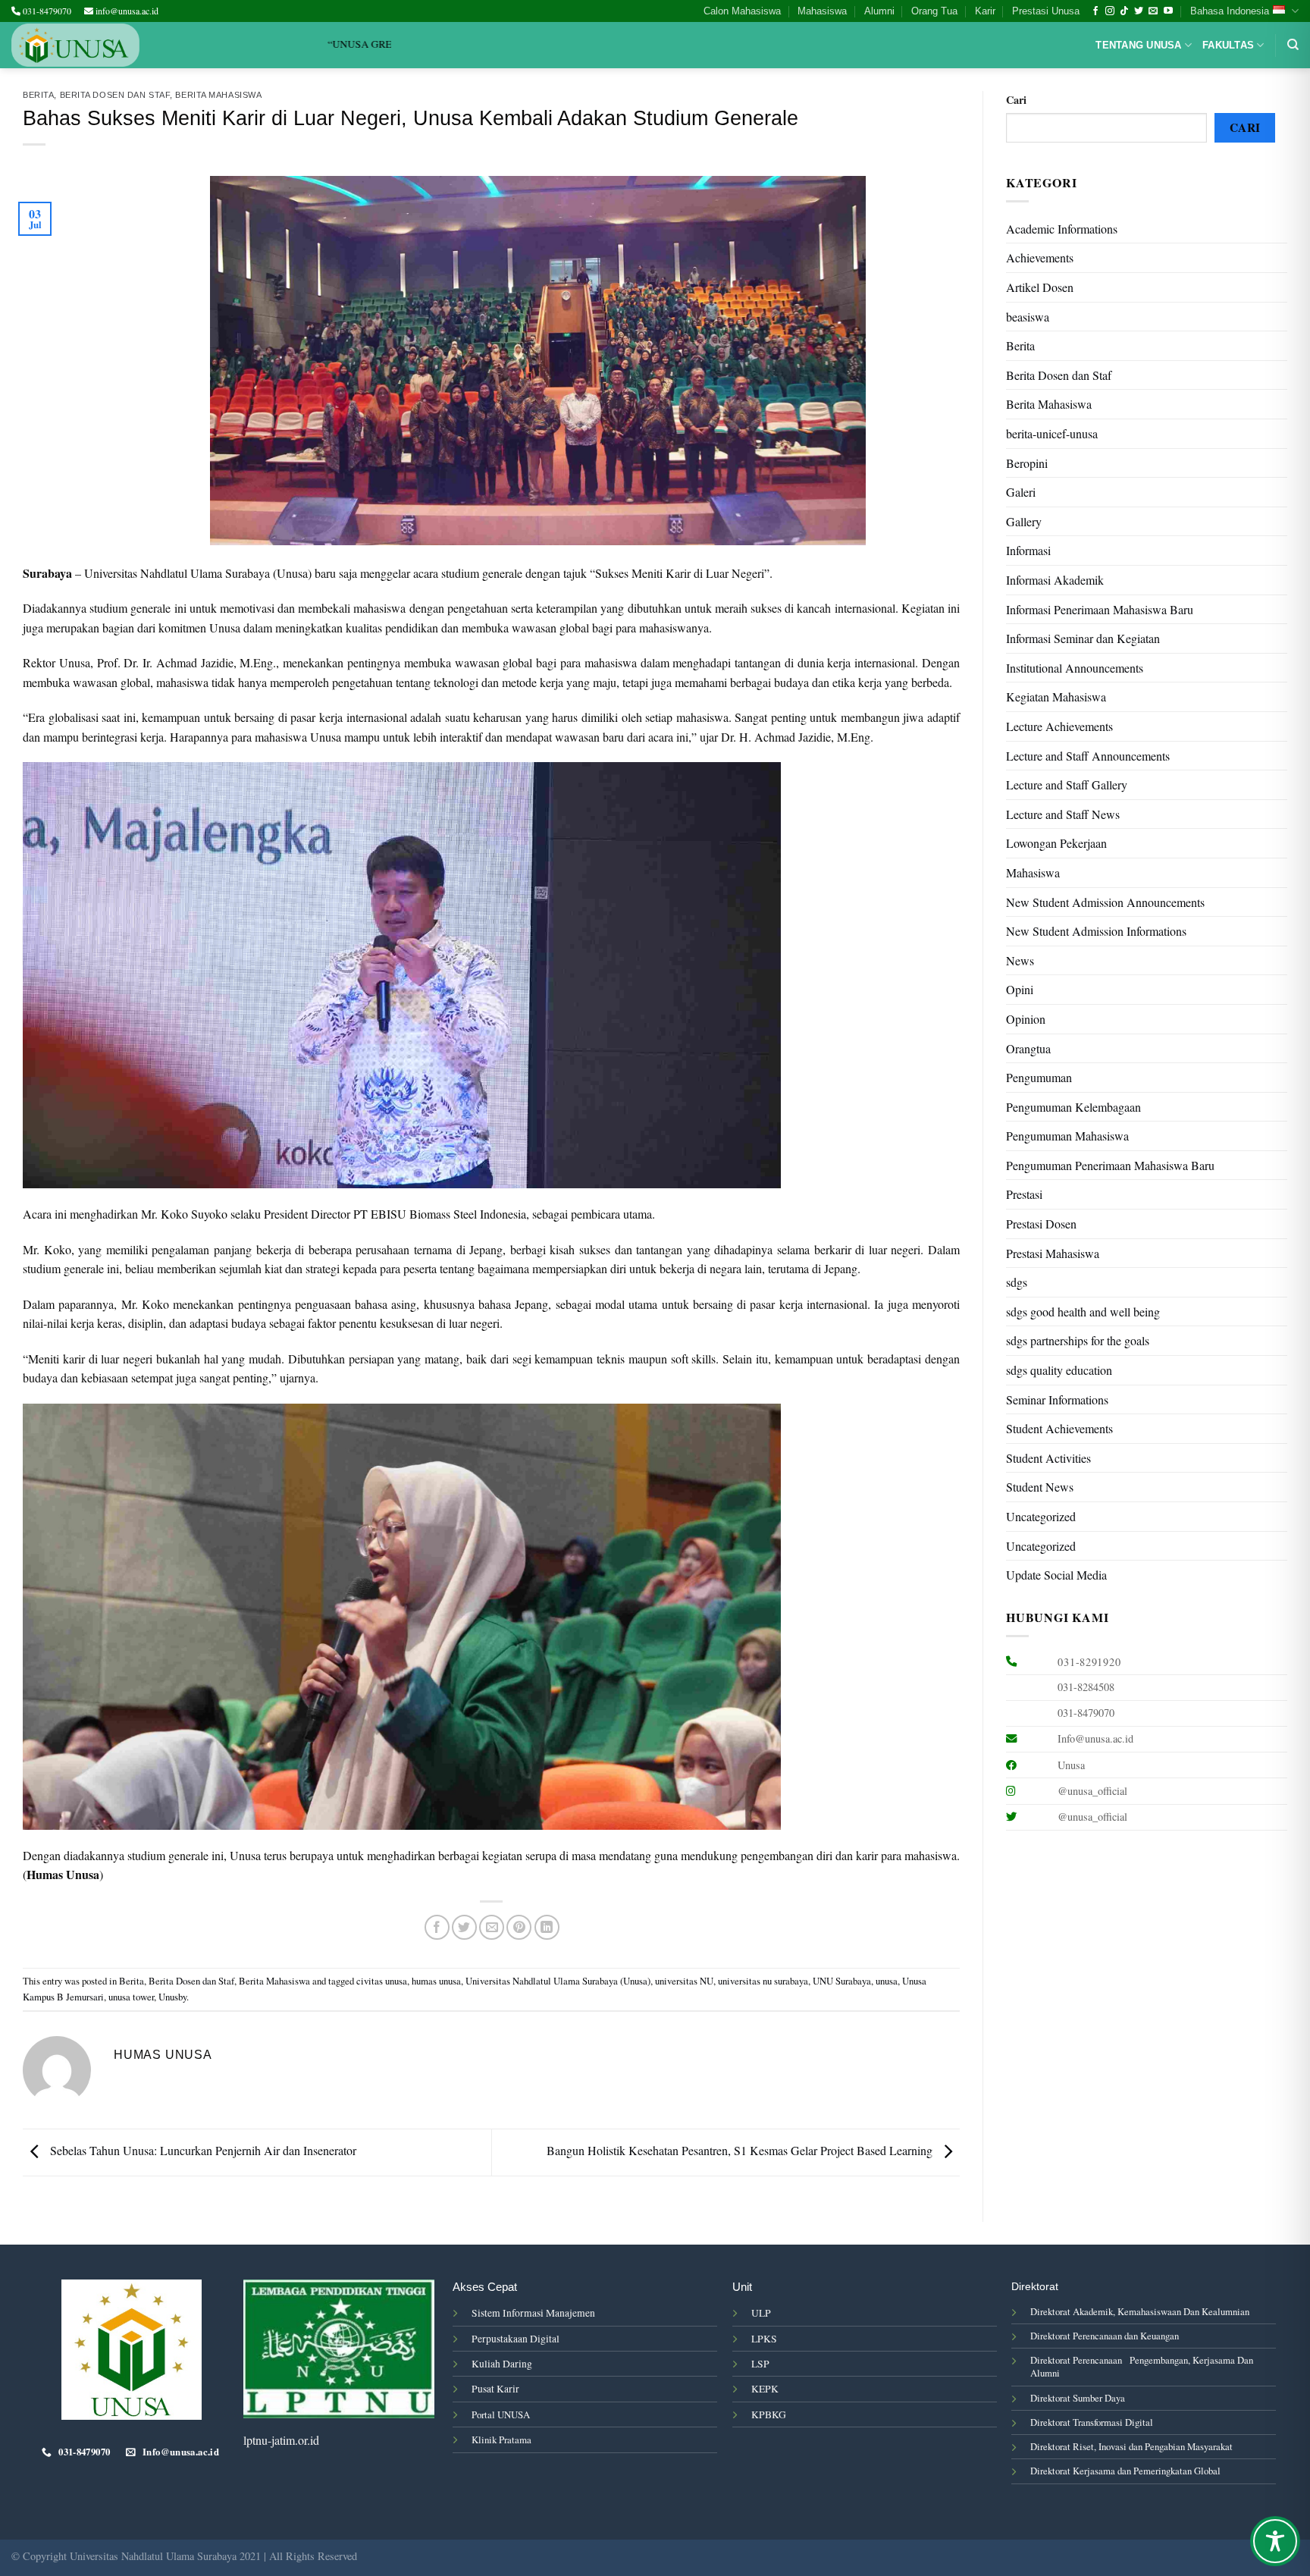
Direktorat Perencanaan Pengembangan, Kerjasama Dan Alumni (1142, 2366)
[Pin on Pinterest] (519, 1927)
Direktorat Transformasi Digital (1092, 2422)
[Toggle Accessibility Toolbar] (1275, 2541)
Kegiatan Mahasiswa (1056, 697)
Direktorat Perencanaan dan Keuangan (1105, 2336)
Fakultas (1228, 45)
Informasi (1028, 550)
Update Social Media (1056, 1575)
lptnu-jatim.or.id (281, 2440)
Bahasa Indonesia (1230, 11)
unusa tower (131, 1997)
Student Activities (1048, 1458)
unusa (887, 1981)
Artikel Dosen (1040, 287)
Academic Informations (1062, 229)
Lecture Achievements (1059, 726)
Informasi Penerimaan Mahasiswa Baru (1100, 609)
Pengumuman (1039, 1077)
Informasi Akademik (1055, 580)
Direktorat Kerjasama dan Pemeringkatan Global (1125, 2471)
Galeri (1021, 492)
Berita (38, 95)
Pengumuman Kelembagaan (1073, 1107)
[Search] (1293, 45)
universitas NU (684, 1981)
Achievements (1040, 257)
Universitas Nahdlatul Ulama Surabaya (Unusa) (558, 1981)
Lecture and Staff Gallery (1067, 784)
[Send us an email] (1153, 11)
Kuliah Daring (502, 2364)
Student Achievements (1059, 1428)
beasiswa (1028, 317)
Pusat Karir (495, 2389)
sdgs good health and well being (1083, 1312)
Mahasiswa (822, 11)
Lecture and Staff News (1063, 814)
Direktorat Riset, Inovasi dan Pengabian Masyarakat (1131, 2446)
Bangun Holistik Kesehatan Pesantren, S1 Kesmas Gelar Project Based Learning (741, 2150)
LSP (760, 2364)
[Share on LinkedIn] (547, 1927)
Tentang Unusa (1138, 45)
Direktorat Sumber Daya (1078, 2398)
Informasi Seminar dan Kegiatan (1083, 638)
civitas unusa (382, 1981)
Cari (1016, 100)
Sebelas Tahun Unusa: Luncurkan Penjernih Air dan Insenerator (202, 2150)
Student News (1040, 1487)
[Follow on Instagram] (1110, 11)
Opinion (1026, 1019)
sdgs (1017, 1282)
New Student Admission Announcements (1105, 902)
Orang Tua (934, 11)
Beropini (1027, 463)
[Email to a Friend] (492, 1927)
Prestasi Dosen (1041, 1224)
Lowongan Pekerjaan (1056, 843)
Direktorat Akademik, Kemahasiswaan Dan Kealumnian (1140, 2311)
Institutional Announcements (1075, 668)
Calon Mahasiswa (742, 11)
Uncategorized (1041, 1516)
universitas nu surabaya (763, 1981)
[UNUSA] (75, 45)
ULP (761, 2313)
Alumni (879, 11)
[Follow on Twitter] (1139, 11)
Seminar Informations (1057, 1399)
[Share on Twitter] (464, 1927)
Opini (1020, 989)
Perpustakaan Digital (516, 2339)
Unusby (172, 1997)
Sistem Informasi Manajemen (533, 2313)
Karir (985, 11)
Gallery (1024, 521)
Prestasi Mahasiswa (1053, 1253)
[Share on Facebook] (437, 1927)
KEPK (765, 2389)
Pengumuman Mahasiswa (1067, 1136)
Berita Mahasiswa (218, 95)
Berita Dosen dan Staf (115, 95)
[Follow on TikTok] (1124, 11)
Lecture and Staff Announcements (1088, 756)
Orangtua (1028, 1048)
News (1020, 960)
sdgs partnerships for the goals (1078, 1340)
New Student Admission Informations (1096, 931)
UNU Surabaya (842, 1981)
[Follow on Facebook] (1095, 11)
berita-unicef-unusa (1052, 433)
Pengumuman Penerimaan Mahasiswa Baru (1110, 1165)
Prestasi (1024, 1194)
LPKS (764, 2339)
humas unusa (436, 1981)
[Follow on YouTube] (1168, 11)
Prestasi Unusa (1046, 11)
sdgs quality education (1059, 1370)
